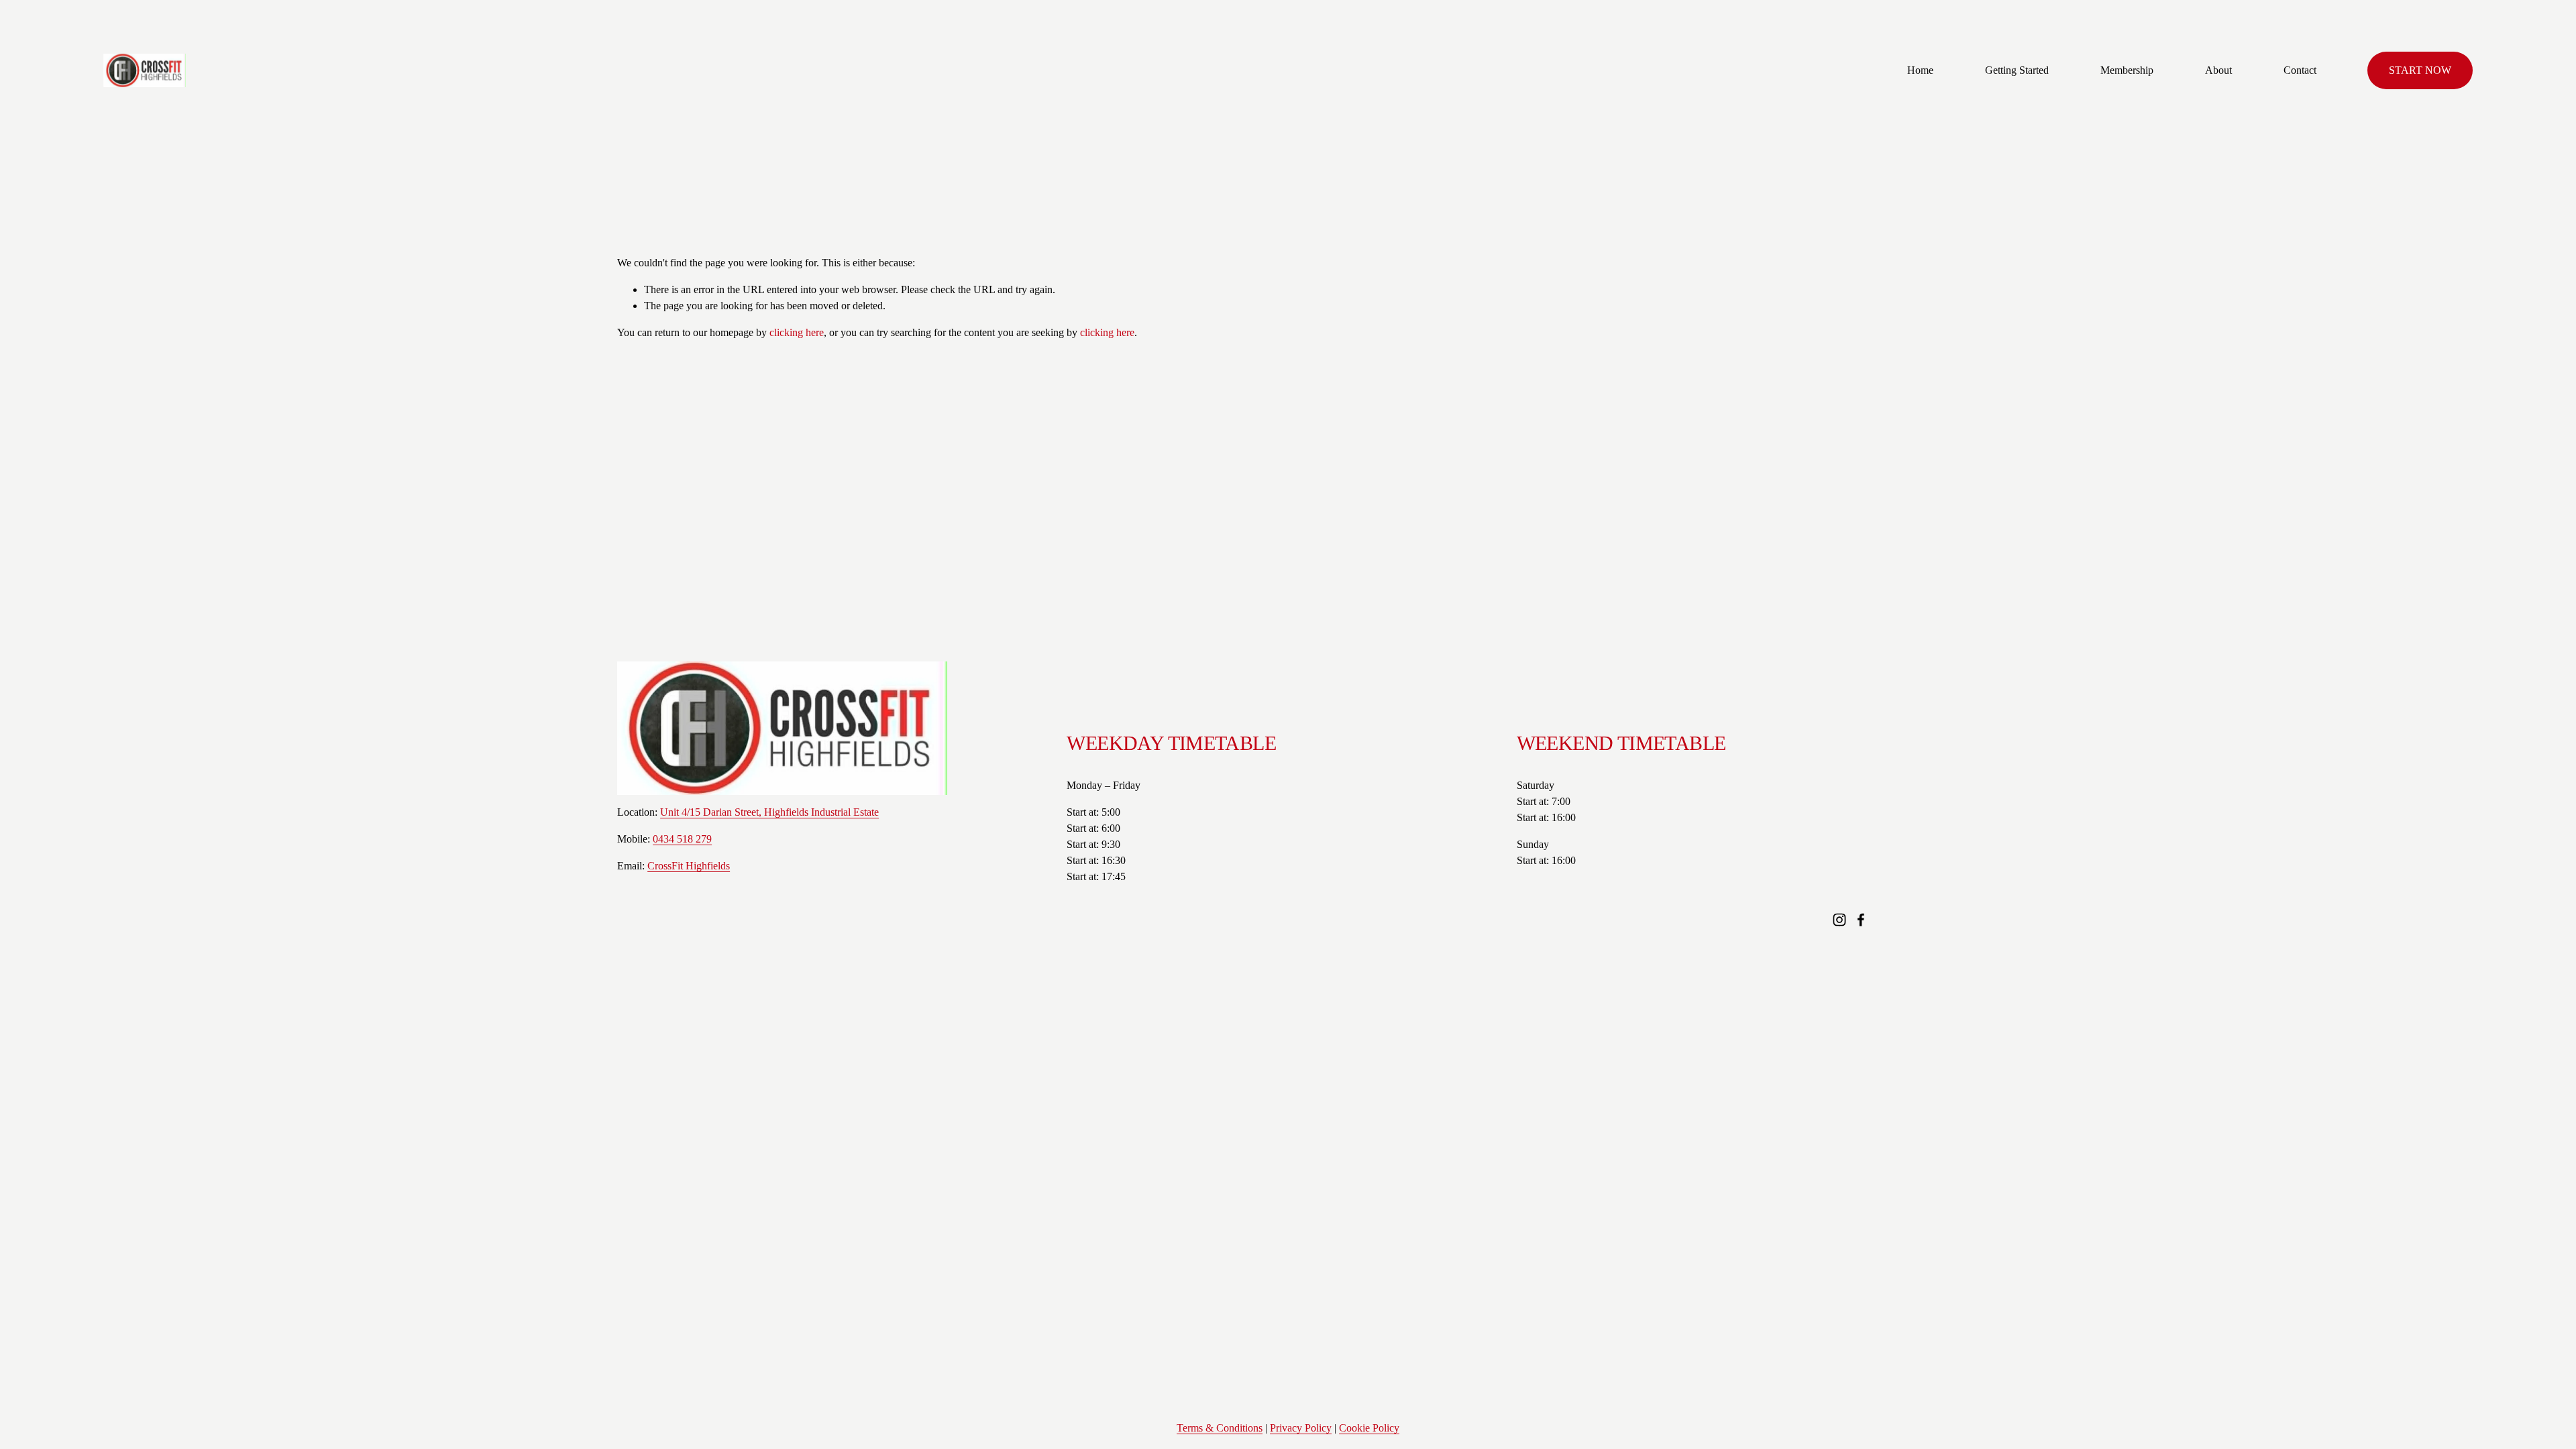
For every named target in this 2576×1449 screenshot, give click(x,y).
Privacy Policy (1301, 1428)
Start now (2420, 70)
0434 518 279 (682, 839)
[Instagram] (1839, 920)
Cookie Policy (1369, 1428)
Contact (2300, 70)
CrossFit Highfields (689, 866)
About (2218, 70)
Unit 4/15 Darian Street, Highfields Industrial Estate (769, 812)
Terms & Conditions (1220, 1428)
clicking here (797, 332)
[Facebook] (1861, 920)
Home (1920, 70)
